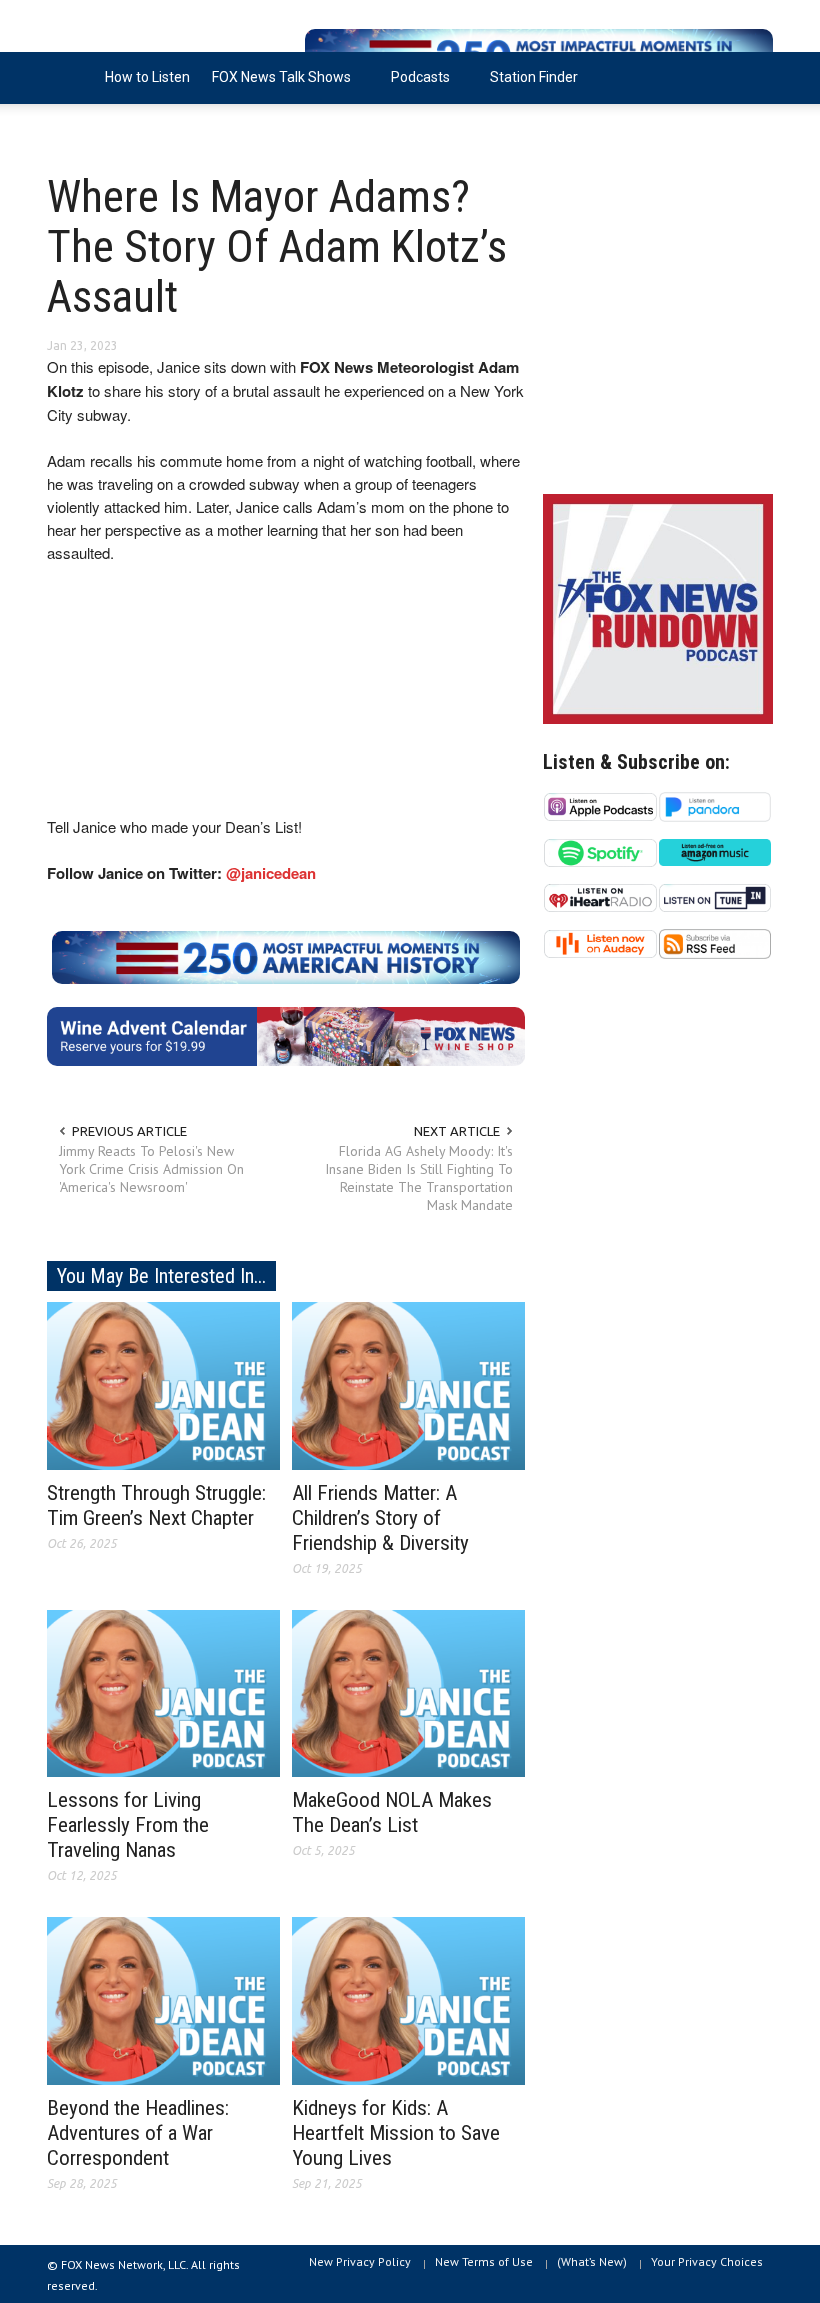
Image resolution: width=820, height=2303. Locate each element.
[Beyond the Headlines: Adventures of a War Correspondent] (163, 2000)
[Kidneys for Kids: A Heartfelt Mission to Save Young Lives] (408, 2000)
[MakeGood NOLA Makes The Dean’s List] (408, 1692)
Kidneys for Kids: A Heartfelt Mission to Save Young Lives (396, 2133)
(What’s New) (592, 2261)
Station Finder (534, 77)
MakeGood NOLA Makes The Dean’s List (392, 1812)
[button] (753, 76)
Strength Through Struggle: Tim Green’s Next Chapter (156, 1505)
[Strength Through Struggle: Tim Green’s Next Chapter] (163, 1384)
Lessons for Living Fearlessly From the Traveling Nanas (128, 1825)
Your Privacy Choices (707, 2261)
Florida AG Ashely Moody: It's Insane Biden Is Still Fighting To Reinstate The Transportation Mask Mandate (419, 1178)
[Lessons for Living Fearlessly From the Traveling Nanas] (163, 1692)
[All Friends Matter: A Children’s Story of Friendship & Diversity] (408, 1384)
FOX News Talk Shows (276, 86)
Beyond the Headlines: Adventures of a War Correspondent (138, 2133)
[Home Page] (70, 78)
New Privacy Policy (360, 2261)
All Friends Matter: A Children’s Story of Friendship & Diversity (380, 1518)
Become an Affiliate (120, 129)
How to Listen (147, 77)
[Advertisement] (658, 330)
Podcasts (415, 86)
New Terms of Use (484, 2261)
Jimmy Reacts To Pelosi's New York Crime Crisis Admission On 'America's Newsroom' (151, 1169)
